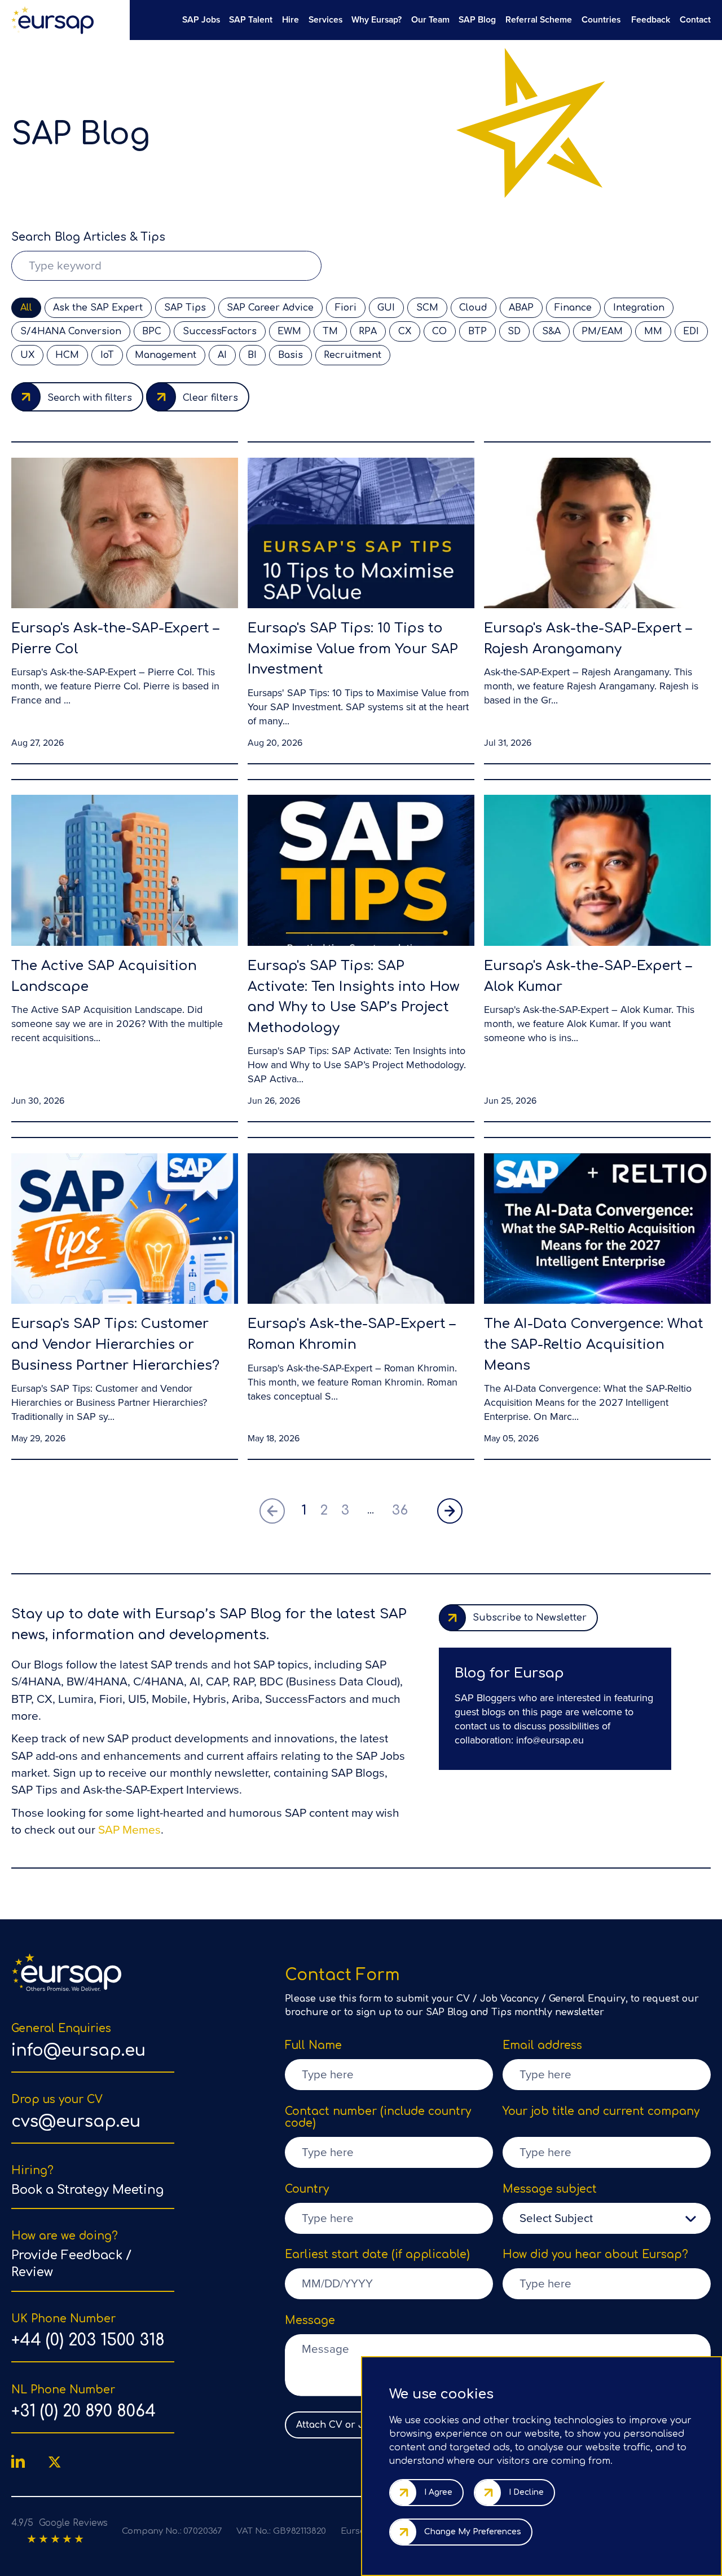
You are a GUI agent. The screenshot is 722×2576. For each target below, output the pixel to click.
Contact (695, 19)
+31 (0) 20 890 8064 (83, 2411)
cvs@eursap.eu (76, 2122)
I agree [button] (438, 2492)
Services (325, 19)
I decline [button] (526, 2492)
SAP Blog (477, 19)
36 (400, 1510)
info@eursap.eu (550, 1740)
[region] (419, 19)
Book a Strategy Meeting (87, 2190)
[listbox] (607, 2218)
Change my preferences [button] (473, 2532)
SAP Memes (129, 1830)
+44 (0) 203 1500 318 (88, 2340)
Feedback (651, 19)
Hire (290, 19)
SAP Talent (251, 19)
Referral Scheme (539, 19)
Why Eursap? (377, 19)
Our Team (430, 19)
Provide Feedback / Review (71, 2264)
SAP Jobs (201, 19)
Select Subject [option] (556, 2218)
